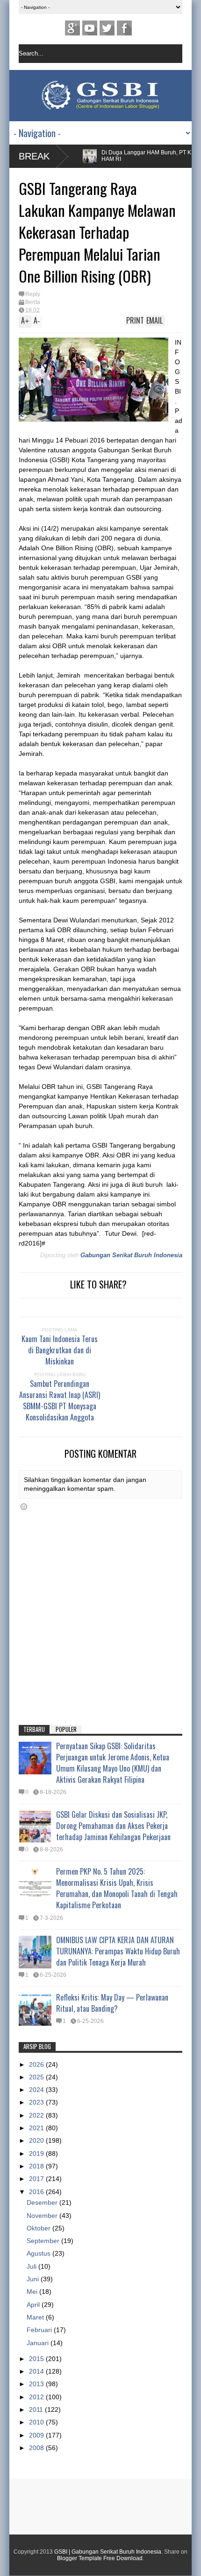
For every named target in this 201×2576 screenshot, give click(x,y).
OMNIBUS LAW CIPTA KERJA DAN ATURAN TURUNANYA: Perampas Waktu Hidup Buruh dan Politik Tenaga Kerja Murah (118, 1951)
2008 (37, 2448)
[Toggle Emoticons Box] (24, 1507)
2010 (37, 2422)
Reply (33, 294)
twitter (107, 28)
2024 (37, 2090)
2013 (37, 2384)
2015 (37, 2359)
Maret (36, 2317)
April (34, 2305)
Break (34, 156)
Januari (39, 2343)
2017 (37, 2179)
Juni (34, 2279)
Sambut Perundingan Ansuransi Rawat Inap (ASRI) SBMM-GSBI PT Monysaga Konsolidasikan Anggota (60, 1400)
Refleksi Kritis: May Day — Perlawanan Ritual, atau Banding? (112, 2003)
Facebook (124, 28)
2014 (37, 2371)
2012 (37, 2397)
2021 (37, 2128)
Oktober (39, 2228)
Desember (43, 2202)
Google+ (72, 28)
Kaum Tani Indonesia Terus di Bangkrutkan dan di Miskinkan (60, 1350)
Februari (40, 2330)
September (44, 2241)
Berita (33, 302)
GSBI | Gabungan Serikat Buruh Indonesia (108, 2552)
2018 (37, 2166)
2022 (37, 2115)
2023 (37, 2102)
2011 (37, 2410)
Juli (32, 2266)
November (43, 2216)
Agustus (39, 2253)
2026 (37, 2064)
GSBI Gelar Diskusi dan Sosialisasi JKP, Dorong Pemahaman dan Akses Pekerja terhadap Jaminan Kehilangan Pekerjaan (113, 1826)
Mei (33, 2292)
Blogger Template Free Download (100, 2558)
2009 (37, 2435)
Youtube (90, 28)
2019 (37, 2154)
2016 (37, 2192)
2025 (37, 2077)
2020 (37, 2140)
